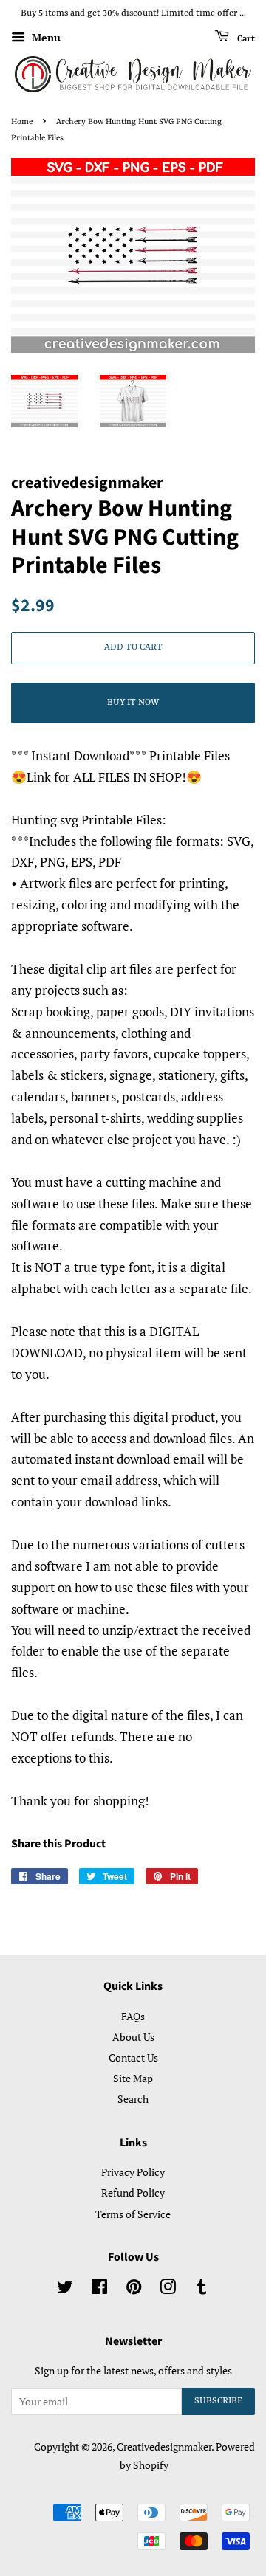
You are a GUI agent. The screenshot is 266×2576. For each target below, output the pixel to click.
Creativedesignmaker (164, 2446)
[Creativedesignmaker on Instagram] (168, 2289)
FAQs (133, 2016)
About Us (133, 2037)
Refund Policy (133, 2193)
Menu (45, 37)
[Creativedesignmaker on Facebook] (99, 2289)
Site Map (133, 2078)
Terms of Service (133, 2214)
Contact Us (133, 2057)
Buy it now (133, 703)
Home (22, 122)
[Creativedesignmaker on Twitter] (65, 2289)
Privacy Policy (133, 2172)
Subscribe (218, 2401)
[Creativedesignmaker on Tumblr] (202, 2289)
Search (133, 2099)
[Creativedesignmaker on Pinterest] (134, 2289)
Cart (245, 38)
